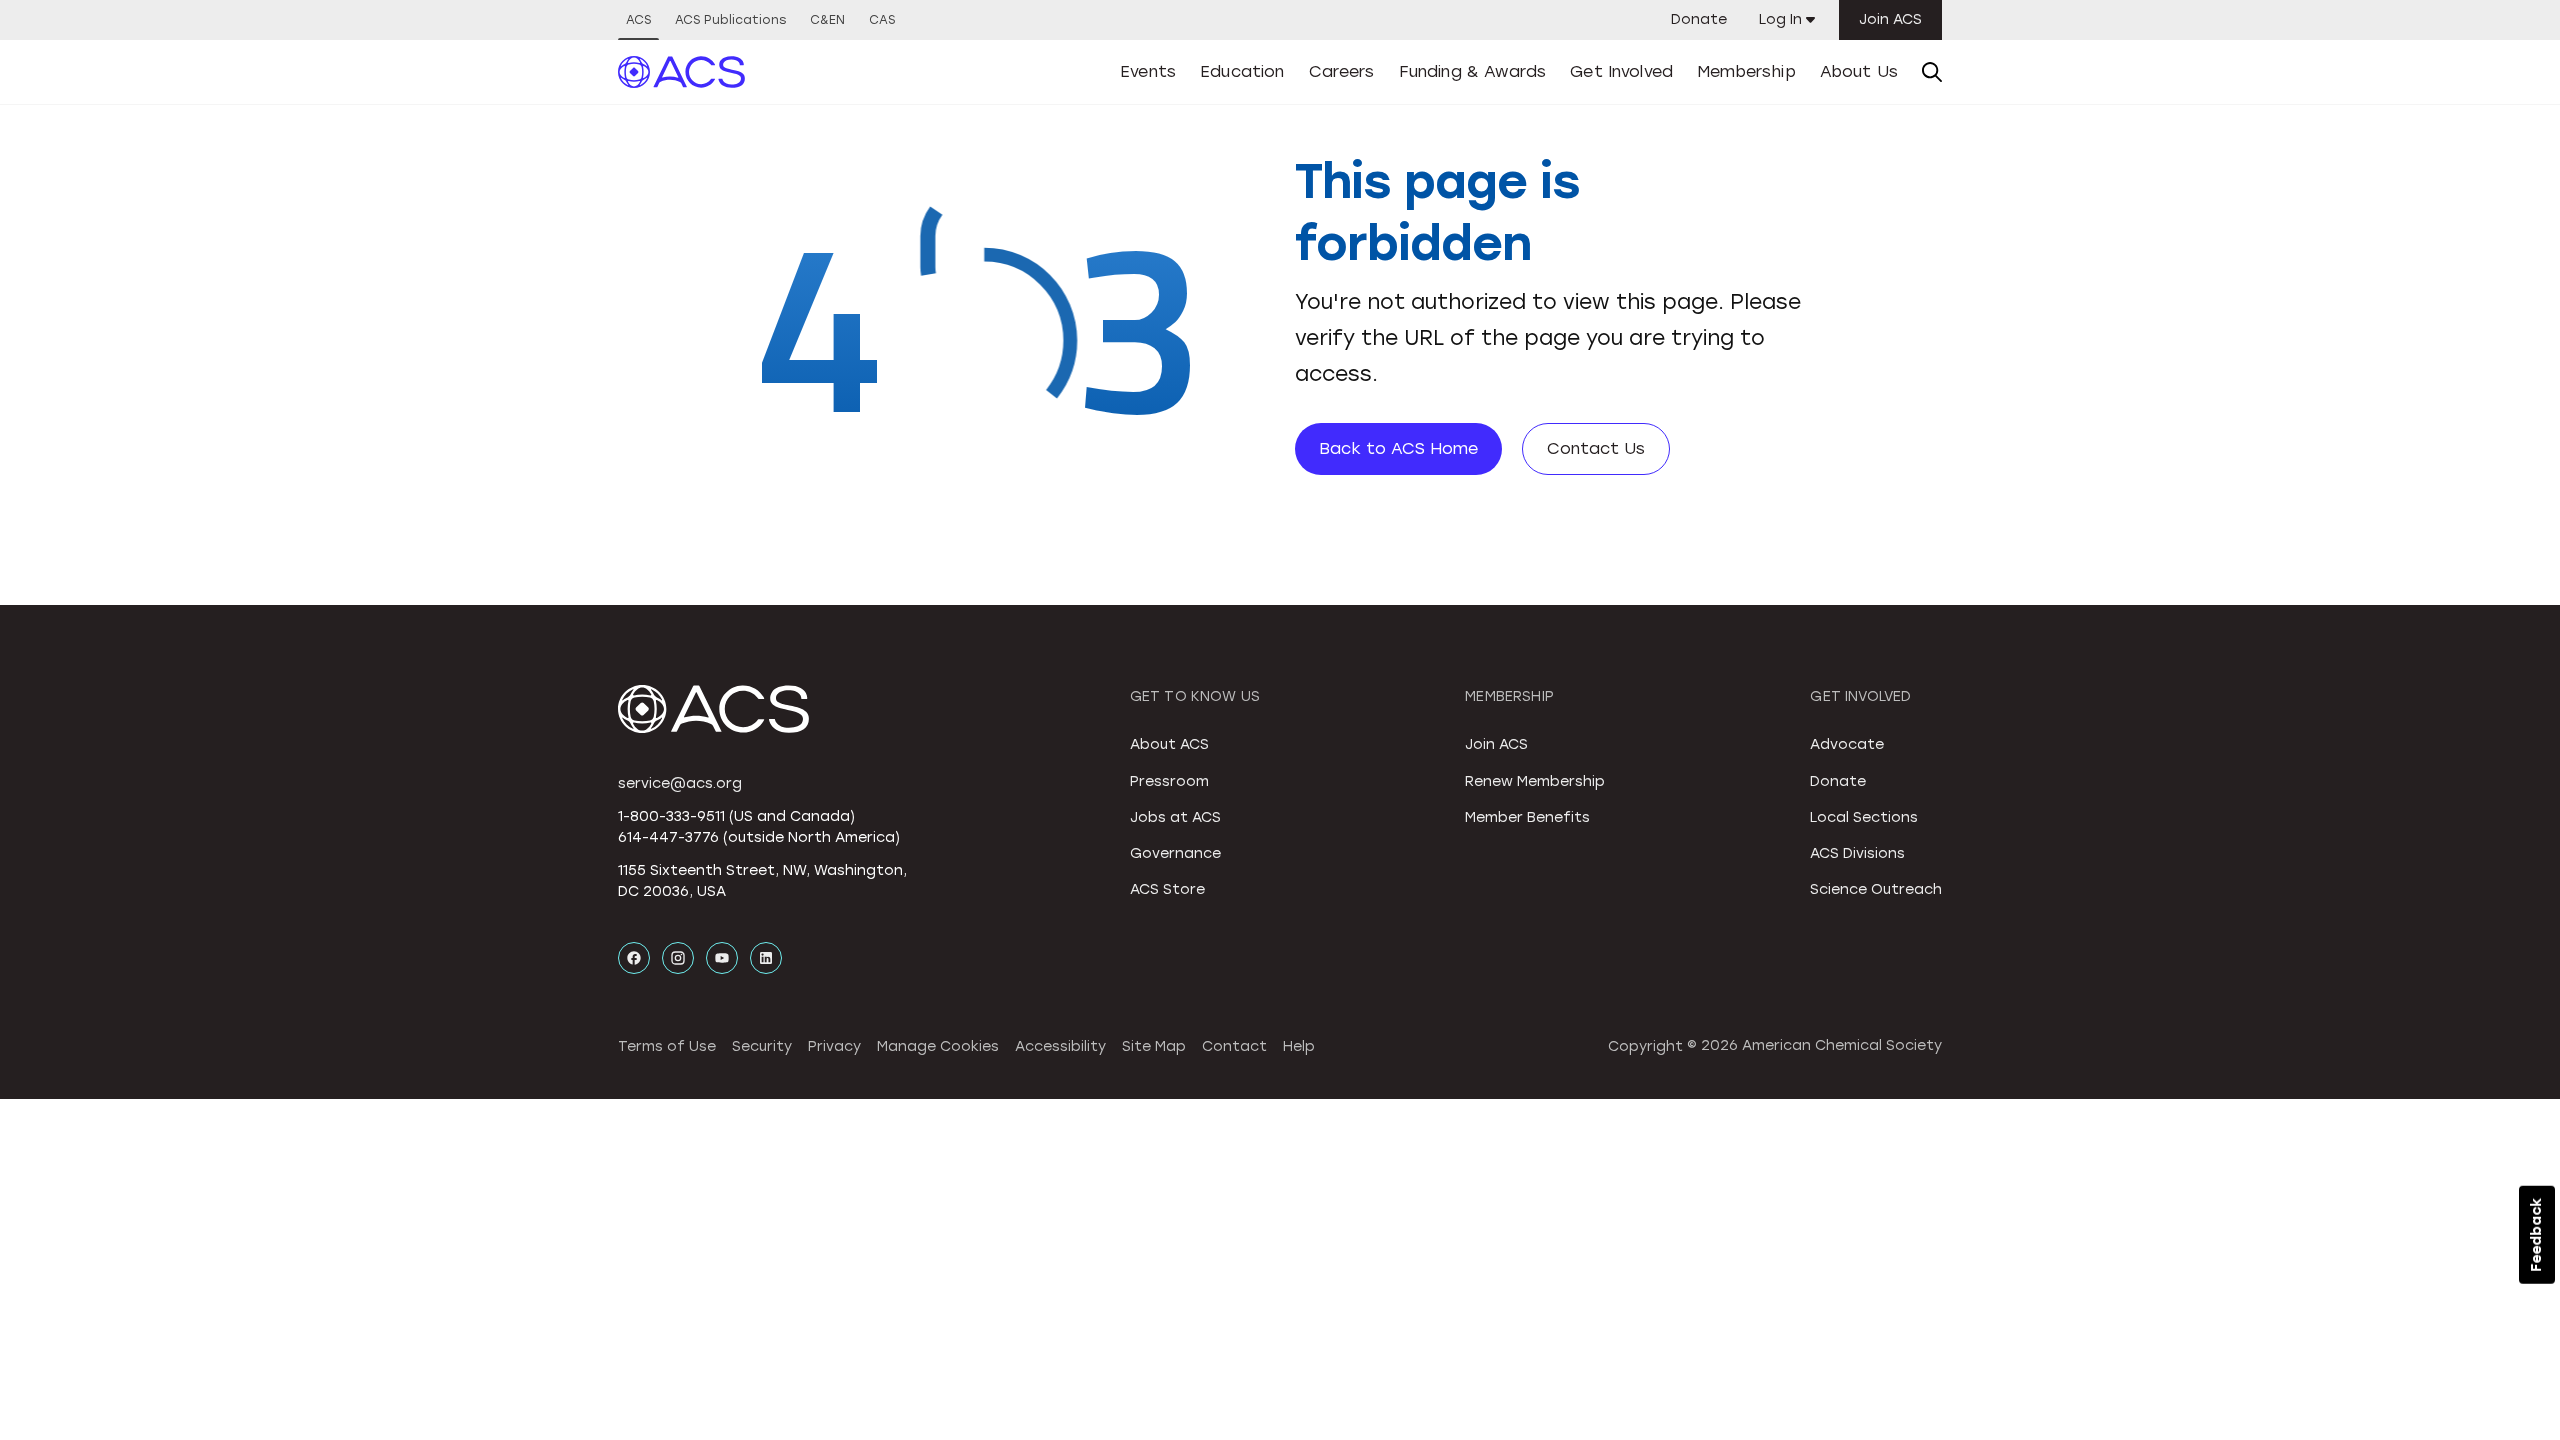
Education (1242, 71)
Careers (1342, 71)
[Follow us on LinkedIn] (766, 958)
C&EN (827, 20)
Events (1148, 71)
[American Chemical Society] (682, 72)
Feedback (2536, 1235)
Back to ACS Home (1398, 448)
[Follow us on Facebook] (634, 958)
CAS (882, 20)
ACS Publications (730, 20)
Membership (1746, 71)
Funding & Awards (1473, 71)
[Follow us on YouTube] (722, 958)
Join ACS (1890, 19)
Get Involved (1621, 71)
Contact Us (1596, 448)
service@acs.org (680, 783)
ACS (638, 20)
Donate (1699, 19)
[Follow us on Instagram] (678, 958)
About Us (1859, 71)
